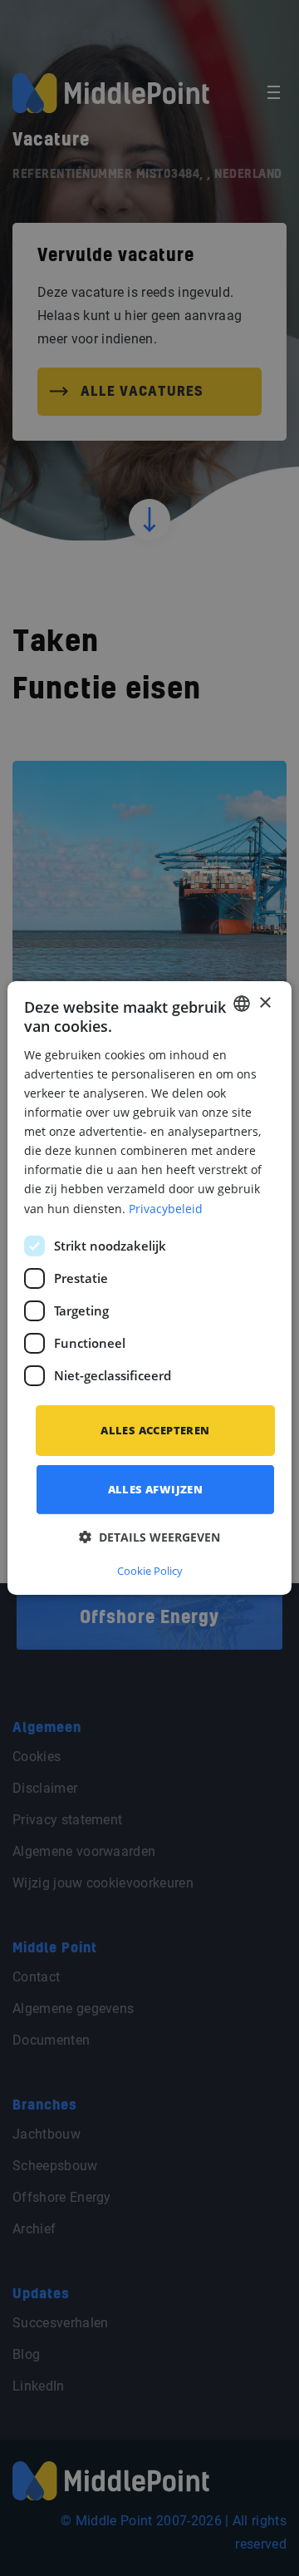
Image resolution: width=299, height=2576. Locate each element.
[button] (149, 1537)
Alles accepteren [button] (155, 1430)
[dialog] (149, 1288)
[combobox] (242, 1004)
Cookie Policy (150, 1571)
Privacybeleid (166, 1208)
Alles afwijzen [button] (156, 1489)
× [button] (265, 1002)
